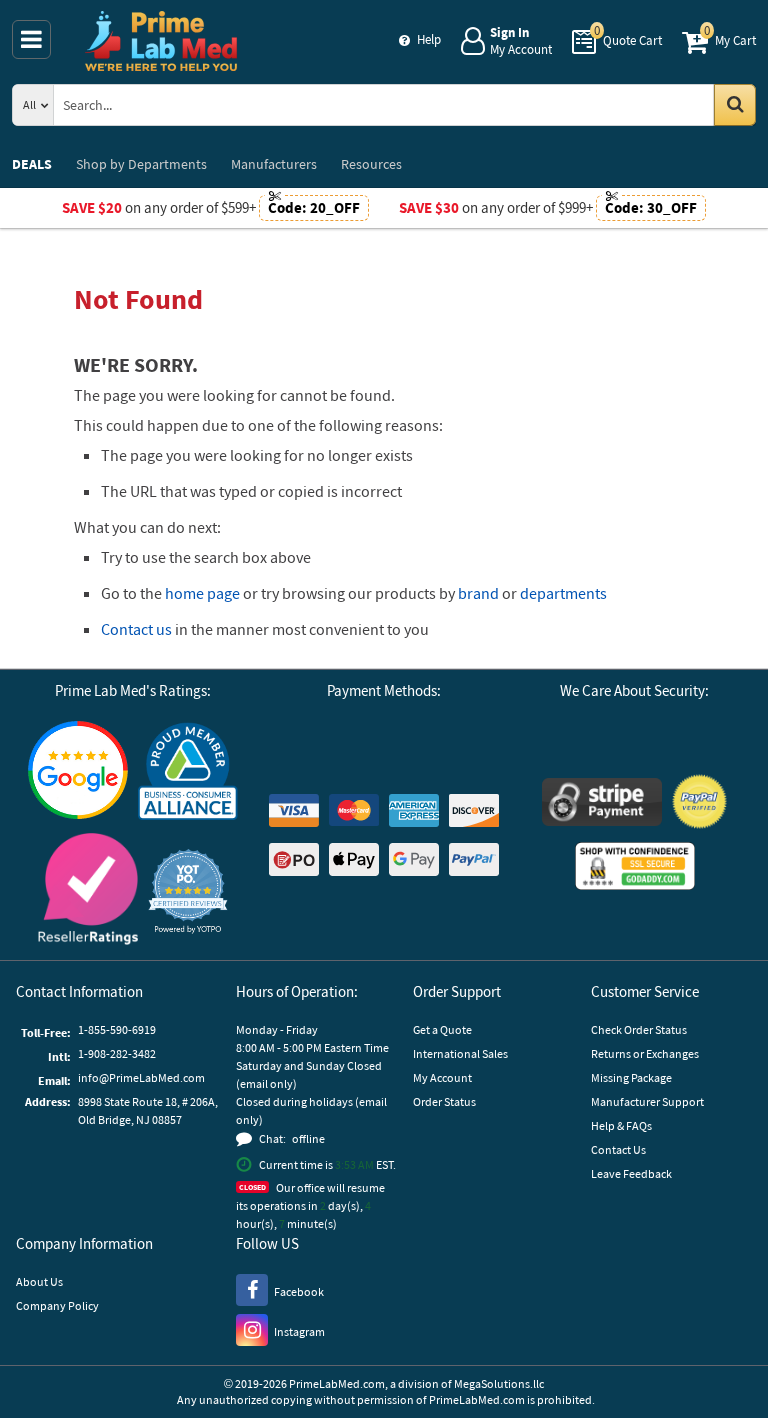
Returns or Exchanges (645, 1053)
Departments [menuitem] (141, 164)
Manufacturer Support (647, 1101)
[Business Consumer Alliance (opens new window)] (188, 772)
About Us (39, 1281)
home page (202, 593)
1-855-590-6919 (117, 1029)
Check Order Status (639, 1029)
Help (429, 39)
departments (563, 593)
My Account (442, 1077)
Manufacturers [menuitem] (274, 164)
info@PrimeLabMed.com (141, 1077)
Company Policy (57, 1305)
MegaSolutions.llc (499, 1383)
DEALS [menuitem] (32, 164)
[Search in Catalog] (735, 105)
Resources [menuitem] (371, 164)
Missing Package (631, 1077)
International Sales (460, 1053)
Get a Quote (442, 1029)
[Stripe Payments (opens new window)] (602, 804)
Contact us (136, 629)
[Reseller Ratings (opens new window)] (88, 891)
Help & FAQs (621, 1125)
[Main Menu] (31, 39)
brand (478, 593)
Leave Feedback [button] (631, 1173)
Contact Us (618, 1149)
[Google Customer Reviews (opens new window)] (78, 773)
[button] (188, 891)
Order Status (444, 1101)
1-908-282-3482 (117, 1053)
